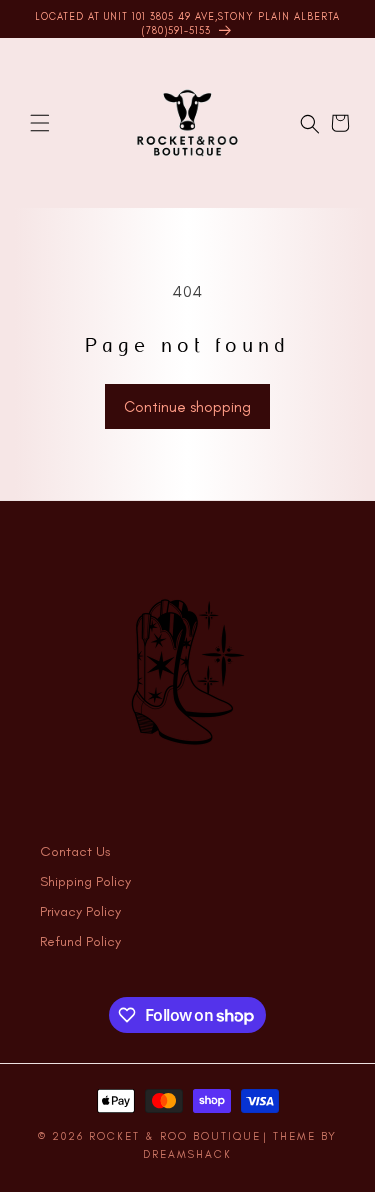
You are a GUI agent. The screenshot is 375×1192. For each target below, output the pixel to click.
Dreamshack (187, 1154)
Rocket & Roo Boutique (175, 1136)
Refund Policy (80, 941)
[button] (40, 123)
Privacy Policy (80, 911)
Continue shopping (187, 407)
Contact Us (75, 851)
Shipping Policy (85, 881)
